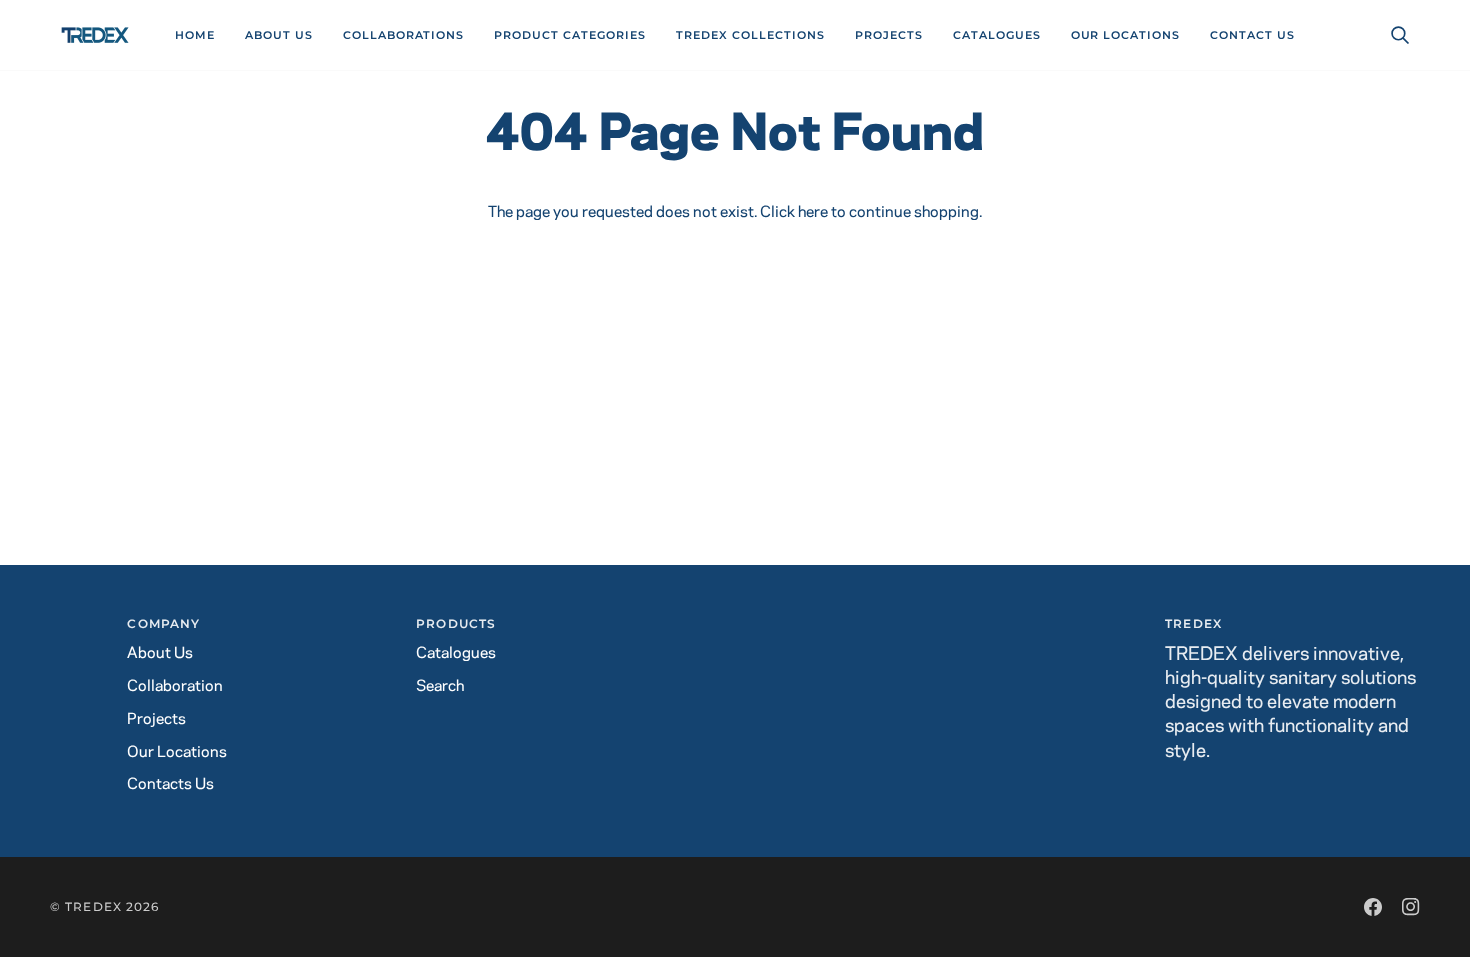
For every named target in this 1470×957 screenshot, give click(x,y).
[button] (404, 35)
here (813, 212)
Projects (156, 719)
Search (440, 686)
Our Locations (177, 752)
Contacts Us (170, 784)
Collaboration (175, 686)
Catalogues (456, 653)
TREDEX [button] (1193, 623)
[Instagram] (1411, 907)
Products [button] (456, 623)
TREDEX (93, 906)
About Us (160, 653)
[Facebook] (1373, 907)
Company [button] (163, 623)
